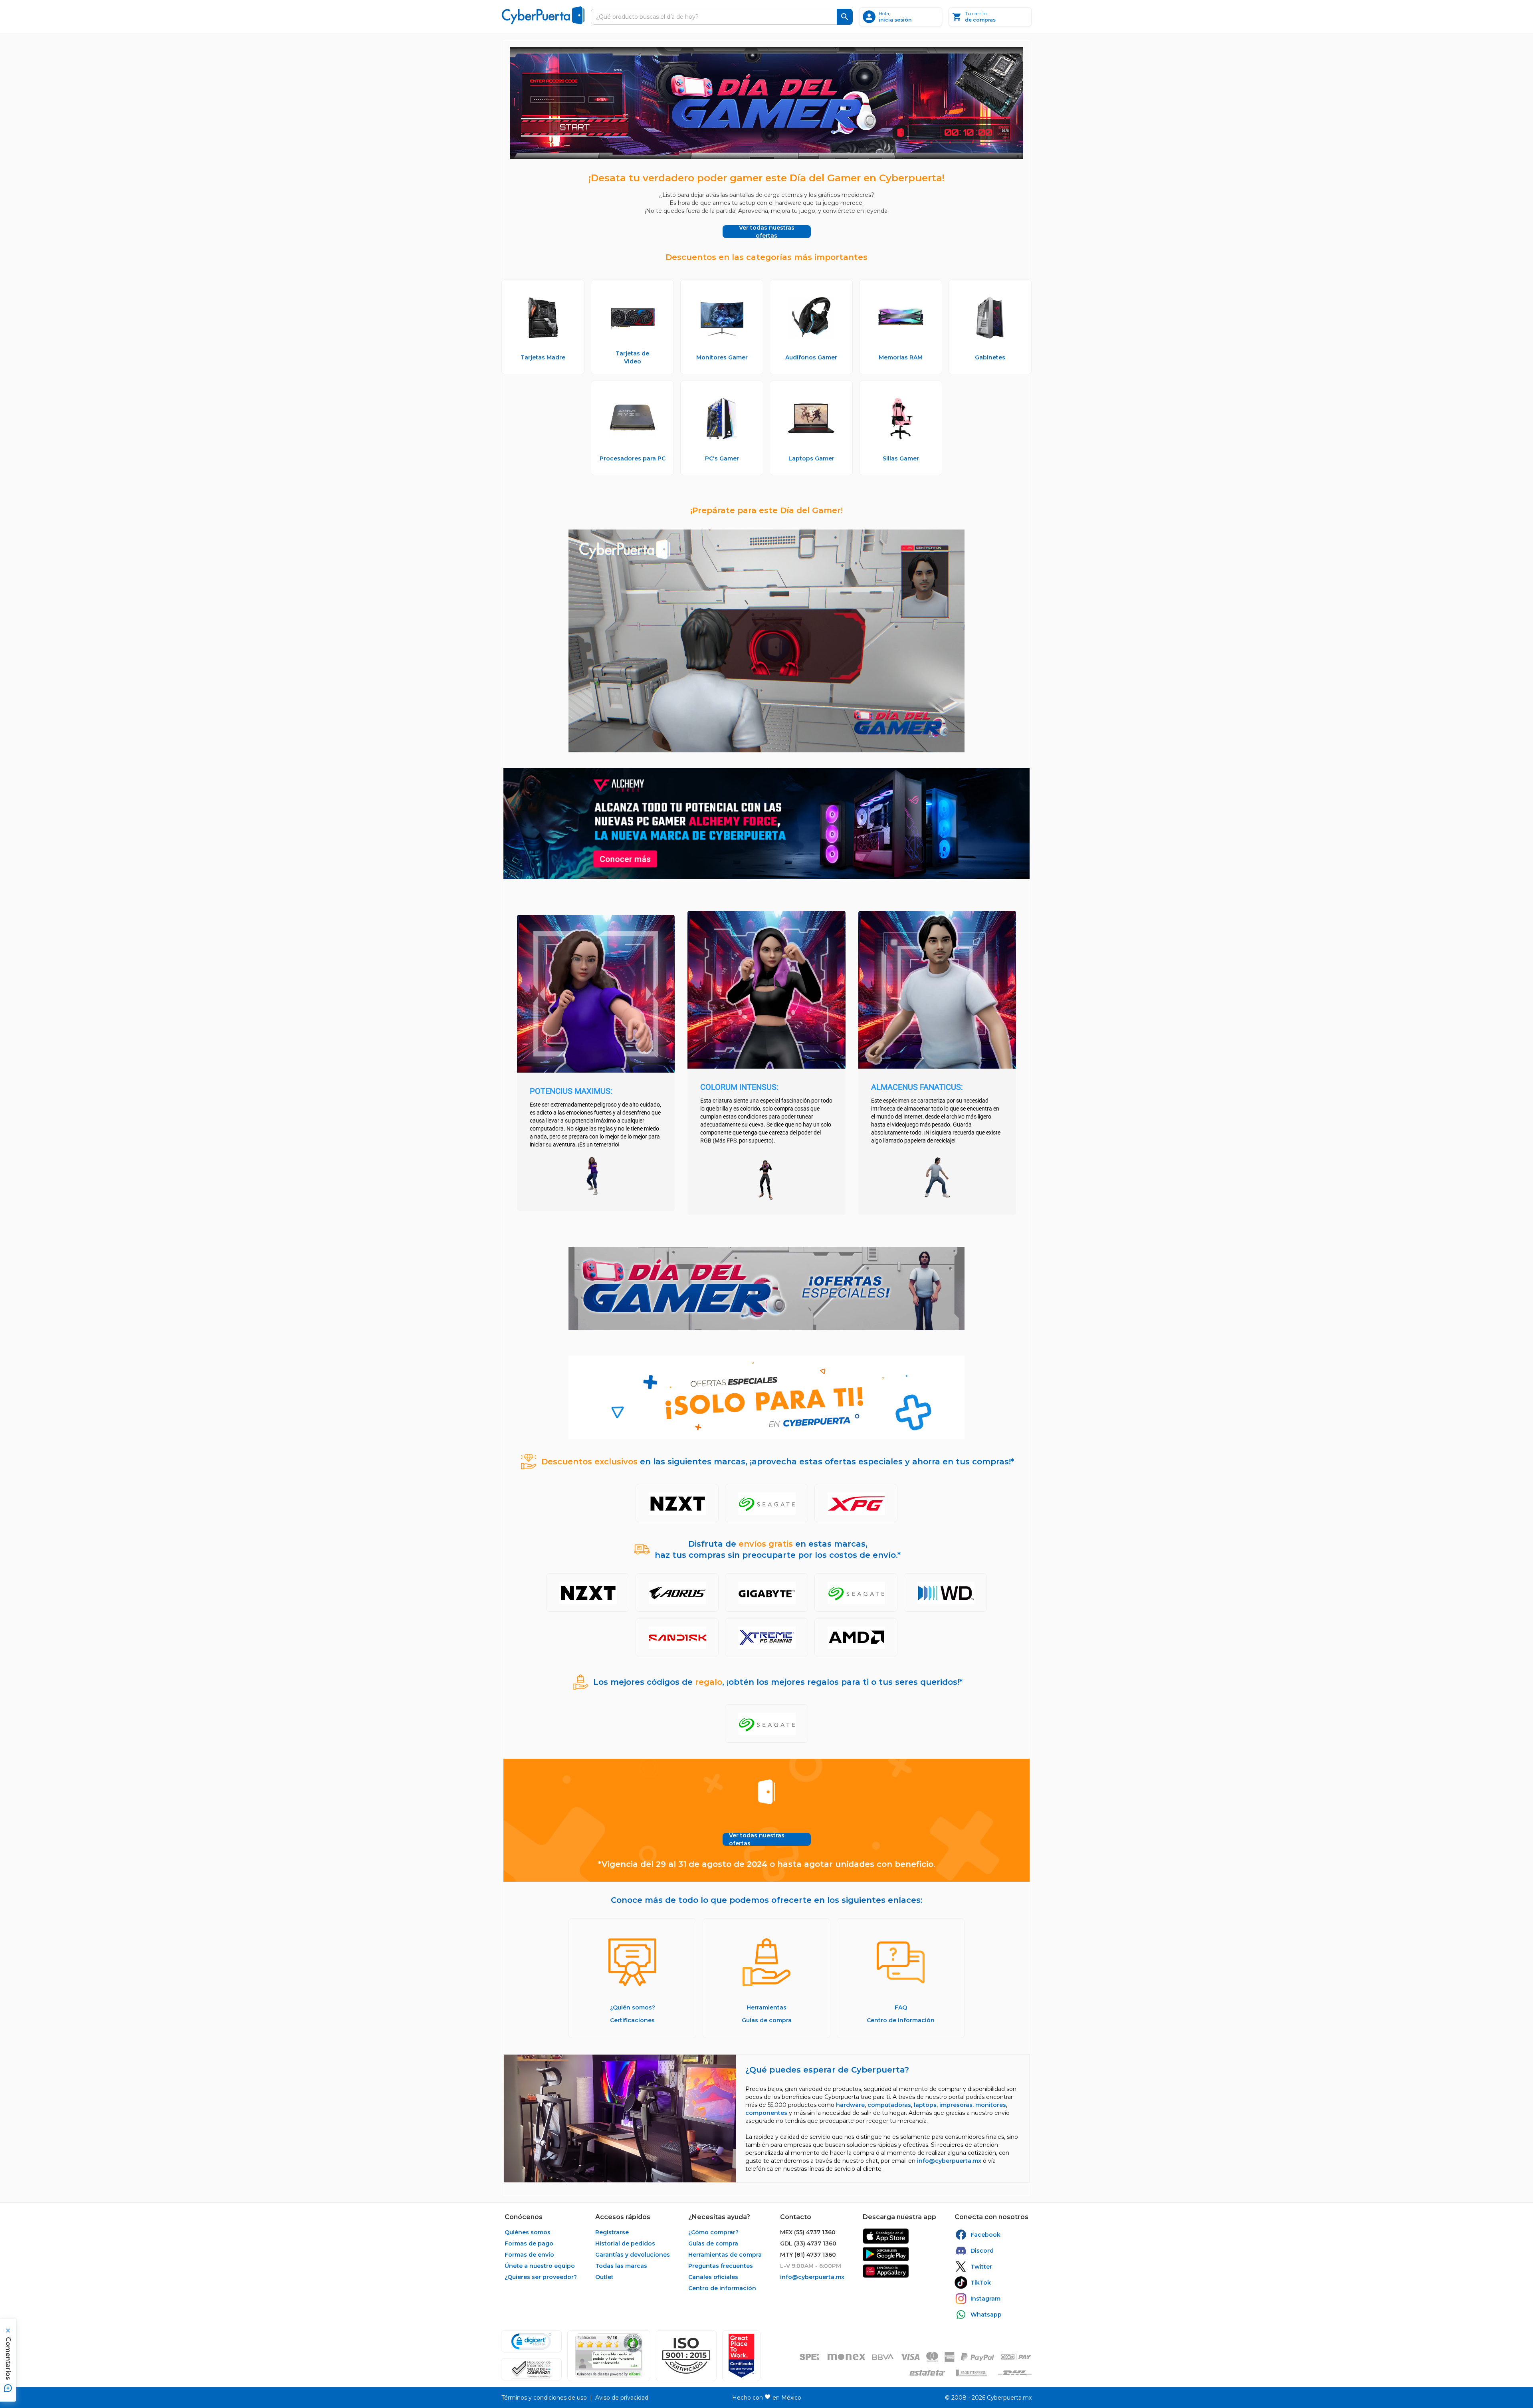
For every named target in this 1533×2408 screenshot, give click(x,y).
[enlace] (886, 2236)
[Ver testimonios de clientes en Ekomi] (609, 2356)
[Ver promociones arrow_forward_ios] (677, 1503)
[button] (686, 2356)
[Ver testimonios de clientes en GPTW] (741, 2356)
